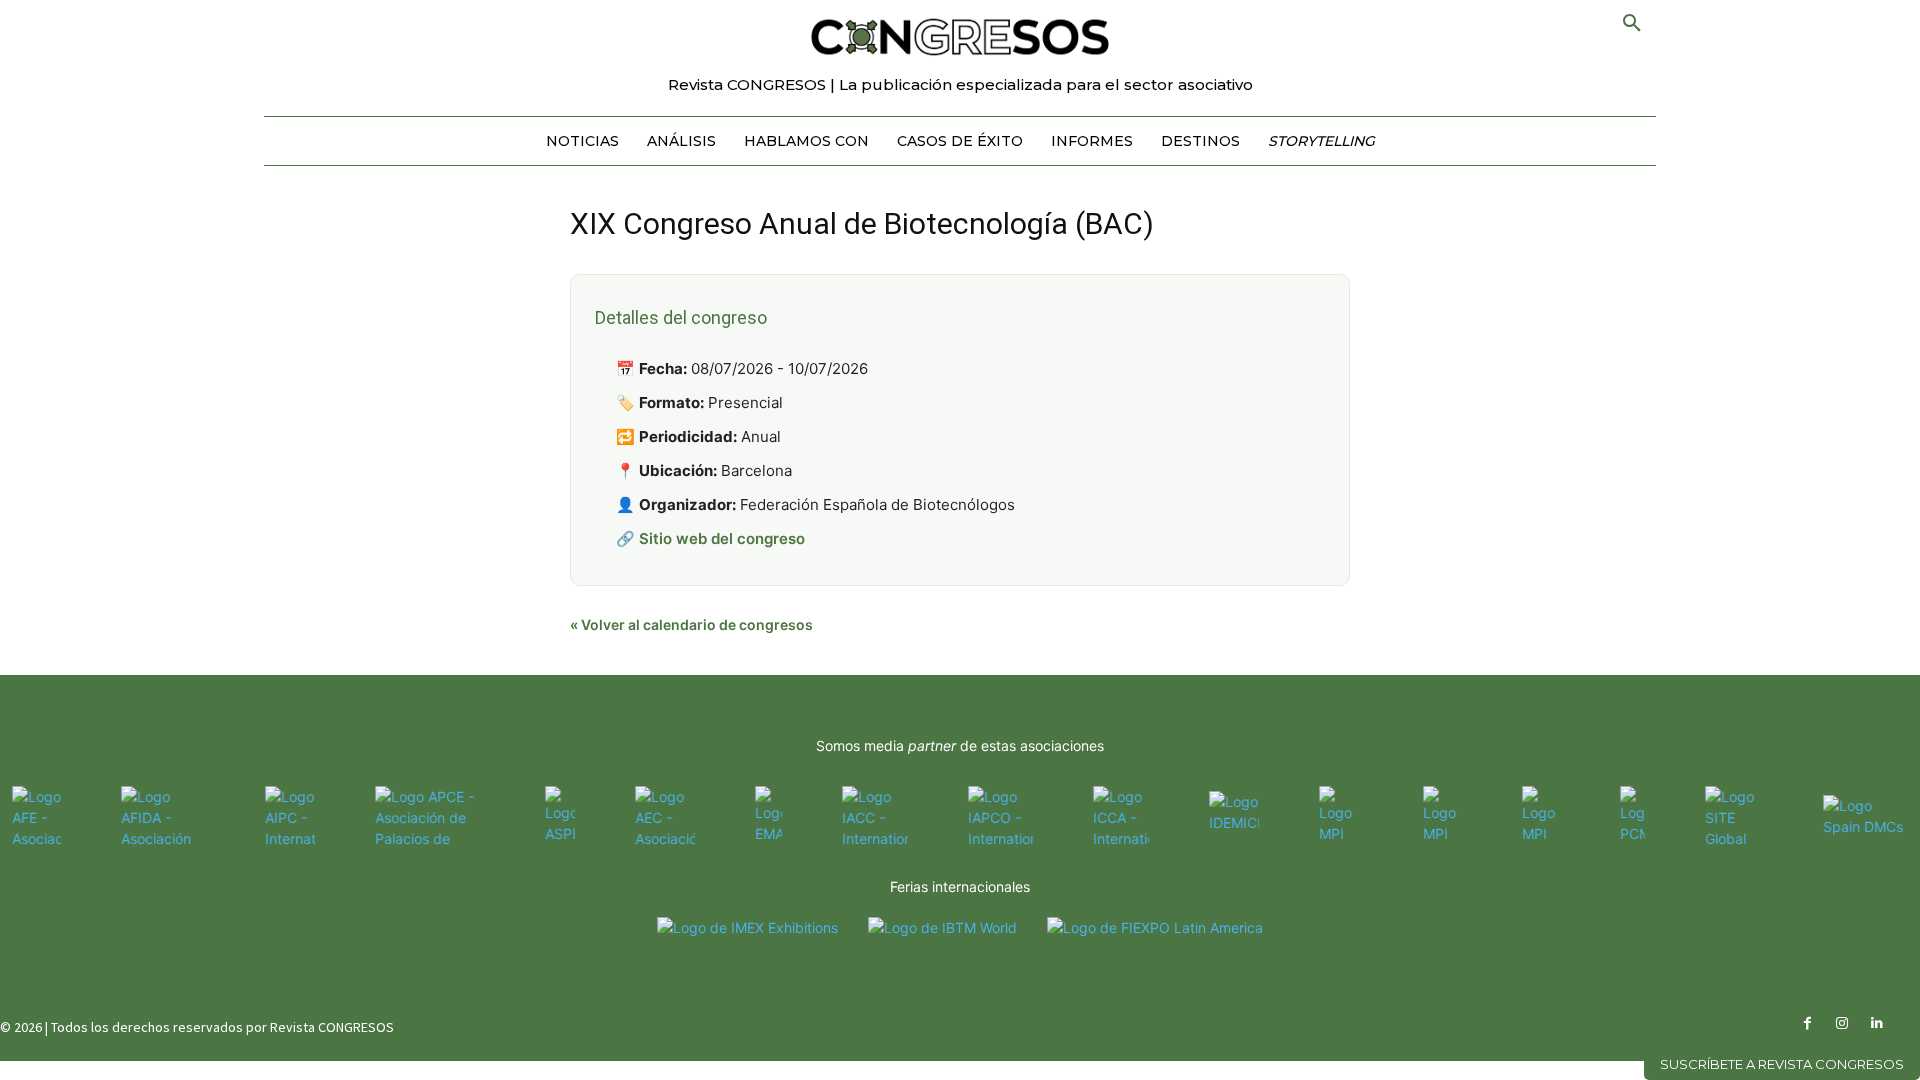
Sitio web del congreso (722, 538)
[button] (1632, 24)
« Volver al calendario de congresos (691, 624)
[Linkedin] (1877, 1023)
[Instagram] (1842, 1023)
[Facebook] (1806, 1023)
